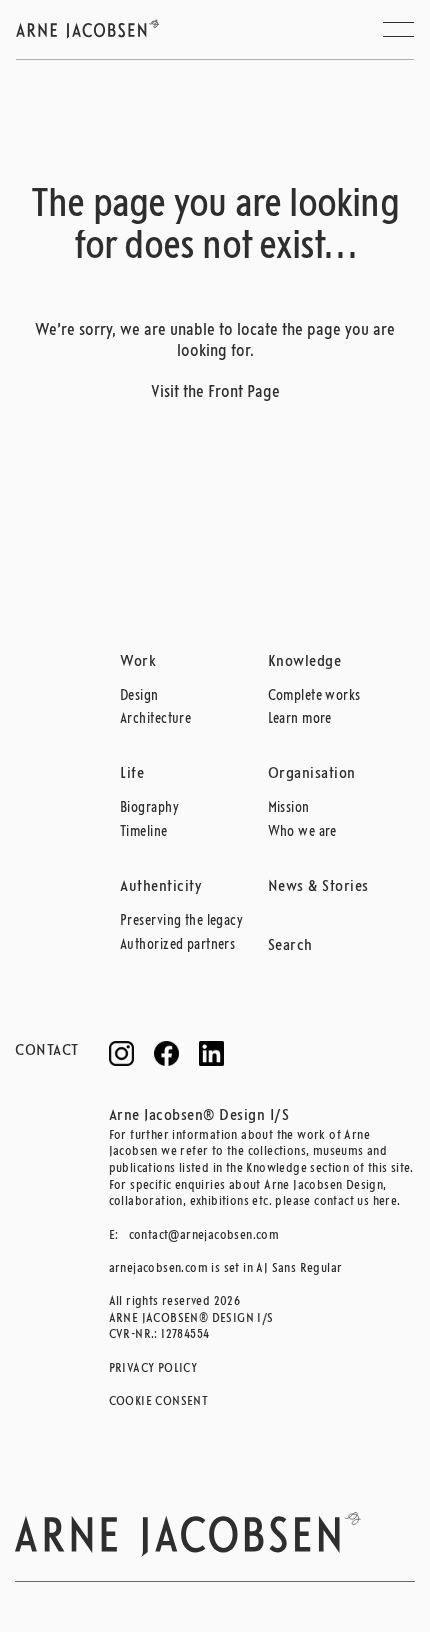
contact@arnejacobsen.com (204, 1235)
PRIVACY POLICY (153, 1368)
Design (139, 696)
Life (132, 774)
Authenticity (161, 887)
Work (138, 662)
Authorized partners (177, 945)
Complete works (314, 696)
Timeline (144, 832)
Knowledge (305, 662)
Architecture (155, 719)
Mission (289, 808)
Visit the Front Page (215, 392)
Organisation (312, 774)
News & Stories (318, 887)
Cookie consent (159, 1401)
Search (290, 946)
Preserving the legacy (181, 921)
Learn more (300, 719)
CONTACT (47, 1051)
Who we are (302, 832)
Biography (149, 808)
